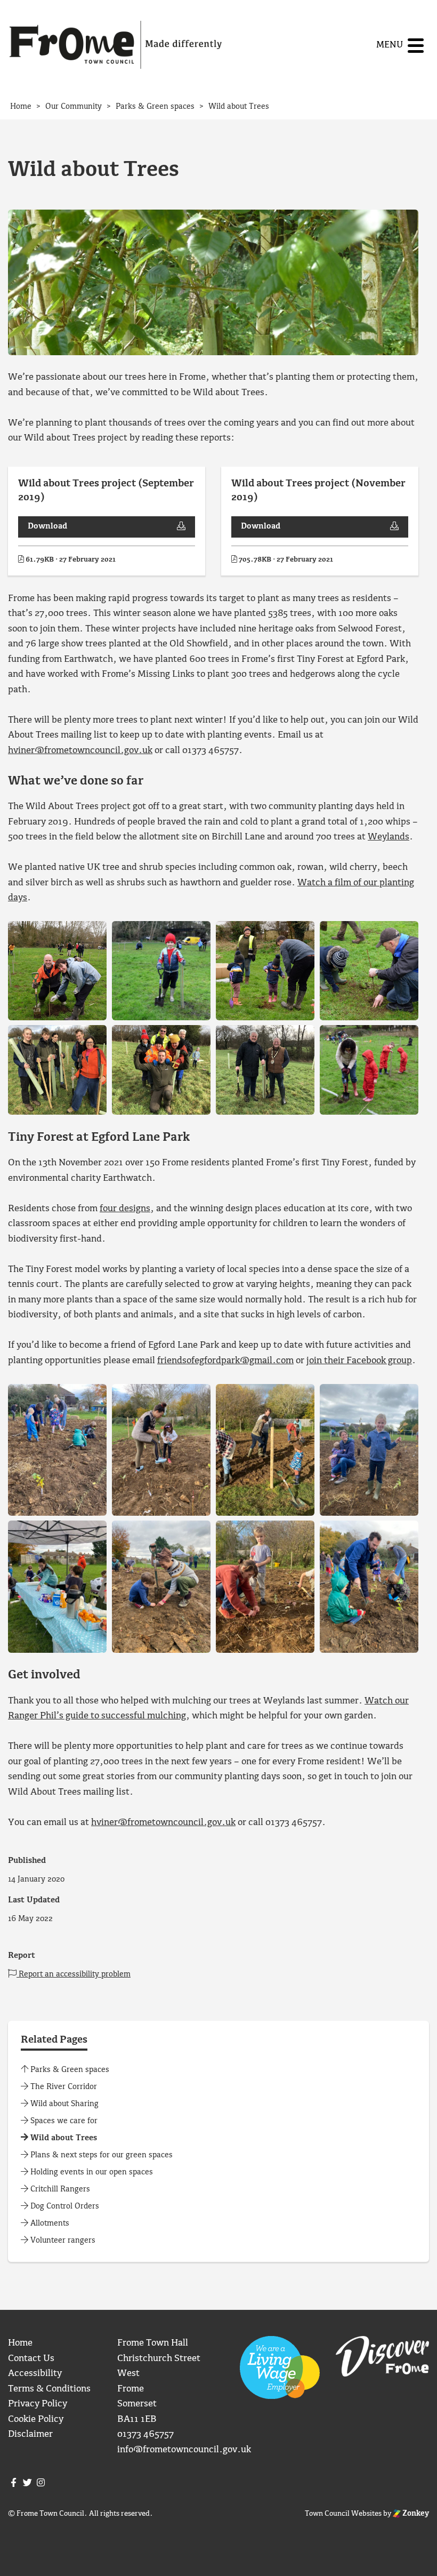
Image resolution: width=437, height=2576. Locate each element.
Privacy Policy (38, 2404)
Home (20, 2343)
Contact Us (31, 2359)
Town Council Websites (343, 2514)
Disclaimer (30, 2434)
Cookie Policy (36, 2419)
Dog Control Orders (64, 2206)
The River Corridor (63, 2087)
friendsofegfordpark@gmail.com (225, 1361)
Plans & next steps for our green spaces (100, 2155)
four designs (125, 1209)
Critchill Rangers (59, 2189)
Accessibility (35, 2374)
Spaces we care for (63, 2121)
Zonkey (415, 2514)
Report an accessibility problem (74, 1974)
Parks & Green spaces (69, 2070)
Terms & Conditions (49, 2389)
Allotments (49, 2223)
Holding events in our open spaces (91, 2172)
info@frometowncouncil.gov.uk (184, 2450)
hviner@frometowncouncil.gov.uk (80, 751)
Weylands (389, 837)
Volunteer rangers (62, 2241)
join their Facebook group (359, 1361)
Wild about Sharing (63, 2104)
